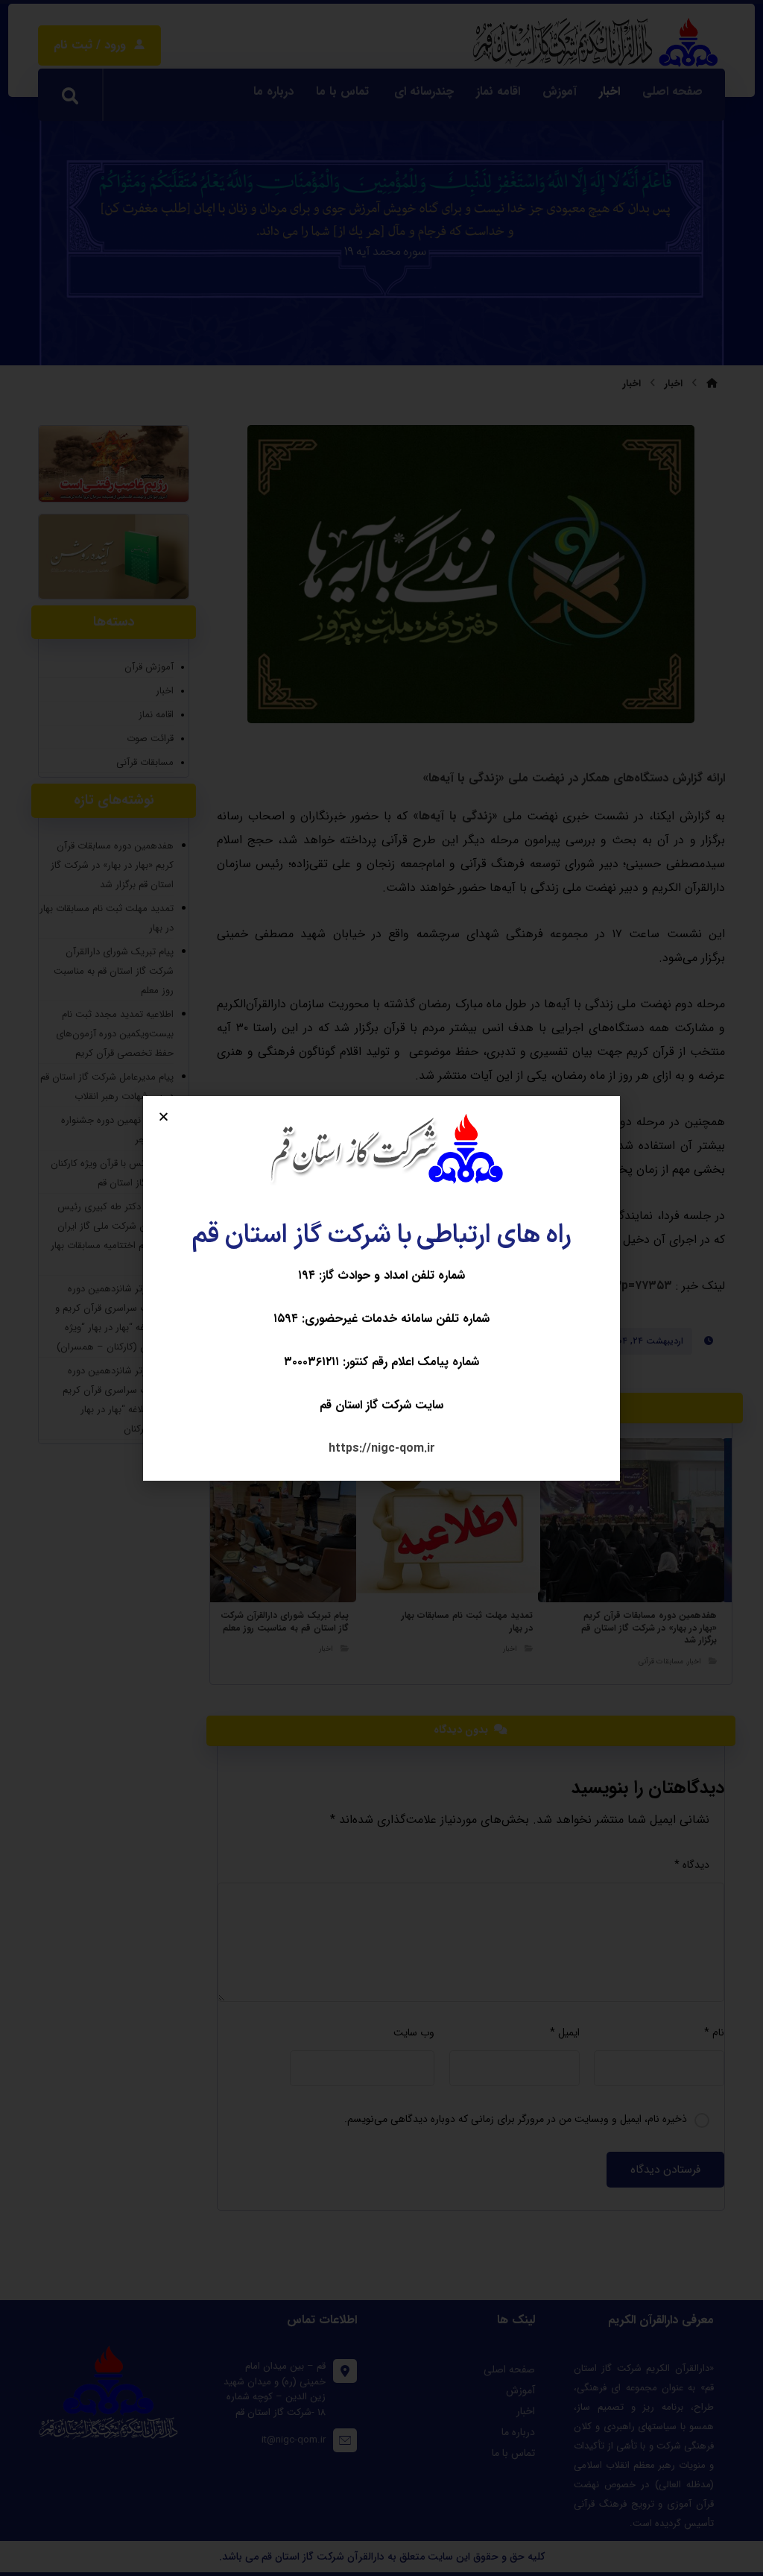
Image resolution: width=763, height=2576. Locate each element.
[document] (381, 1288)
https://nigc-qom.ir (382, 1448)
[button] (164, 1117)
